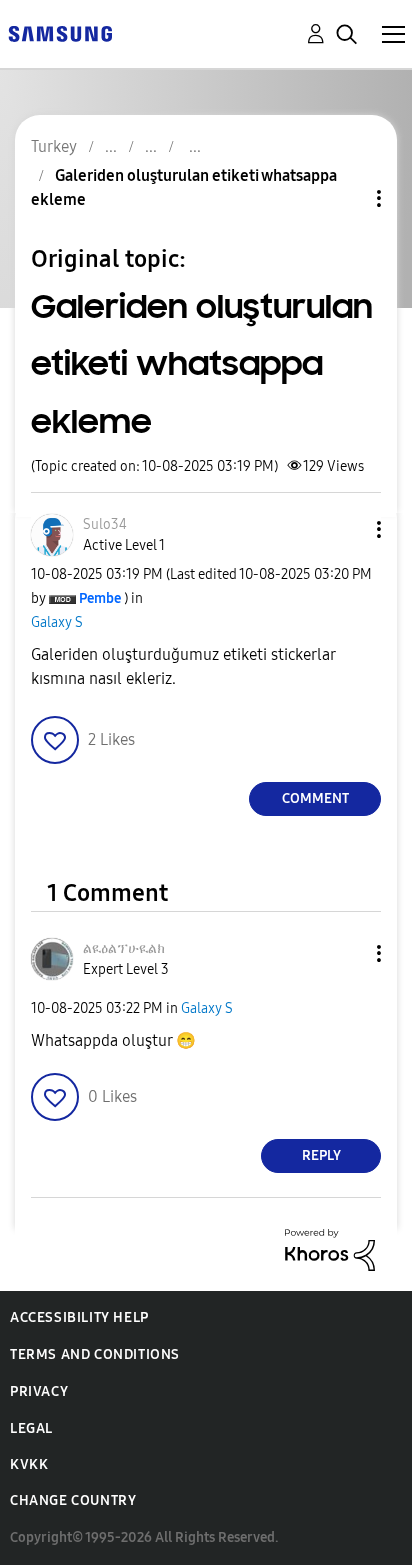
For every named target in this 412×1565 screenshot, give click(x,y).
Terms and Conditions (95, 1354)
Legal (31, 1428)
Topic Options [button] (345, 198)
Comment (315, 798)
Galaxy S (57, 622)
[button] (346, 529)
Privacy (39, 1391)
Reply (321, 1155)
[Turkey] (60, 32)
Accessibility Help (79, 1317)
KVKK (29, 1464)
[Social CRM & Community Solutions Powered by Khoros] (330, 1248)
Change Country (73, 1500)
